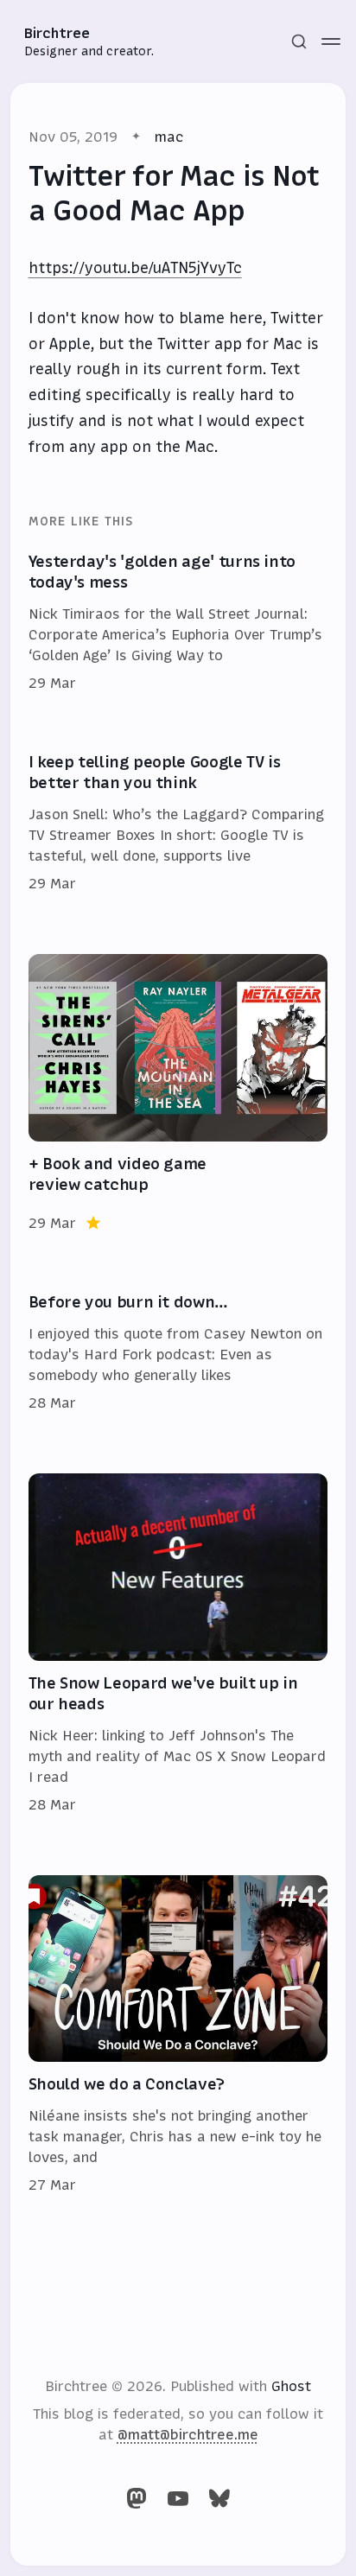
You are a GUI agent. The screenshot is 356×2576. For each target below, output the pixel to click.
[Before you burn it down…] (178, 1353)
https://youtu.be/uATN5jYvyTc (135, 268)
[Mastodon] (137, 2498)
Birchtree (57, 33)
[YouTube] (178, 2498)
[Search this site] (299, 41)
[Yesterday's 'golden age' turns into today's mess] (178, 623)
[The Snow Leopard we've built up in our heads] (178, 1644)
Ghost (291, 2386)
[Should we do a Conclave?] (178, 2035)
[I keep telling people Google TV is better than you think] (178, 824)
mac (169, 137)
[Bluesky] (219, 2498)
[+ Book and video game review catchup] (178, 1094)
